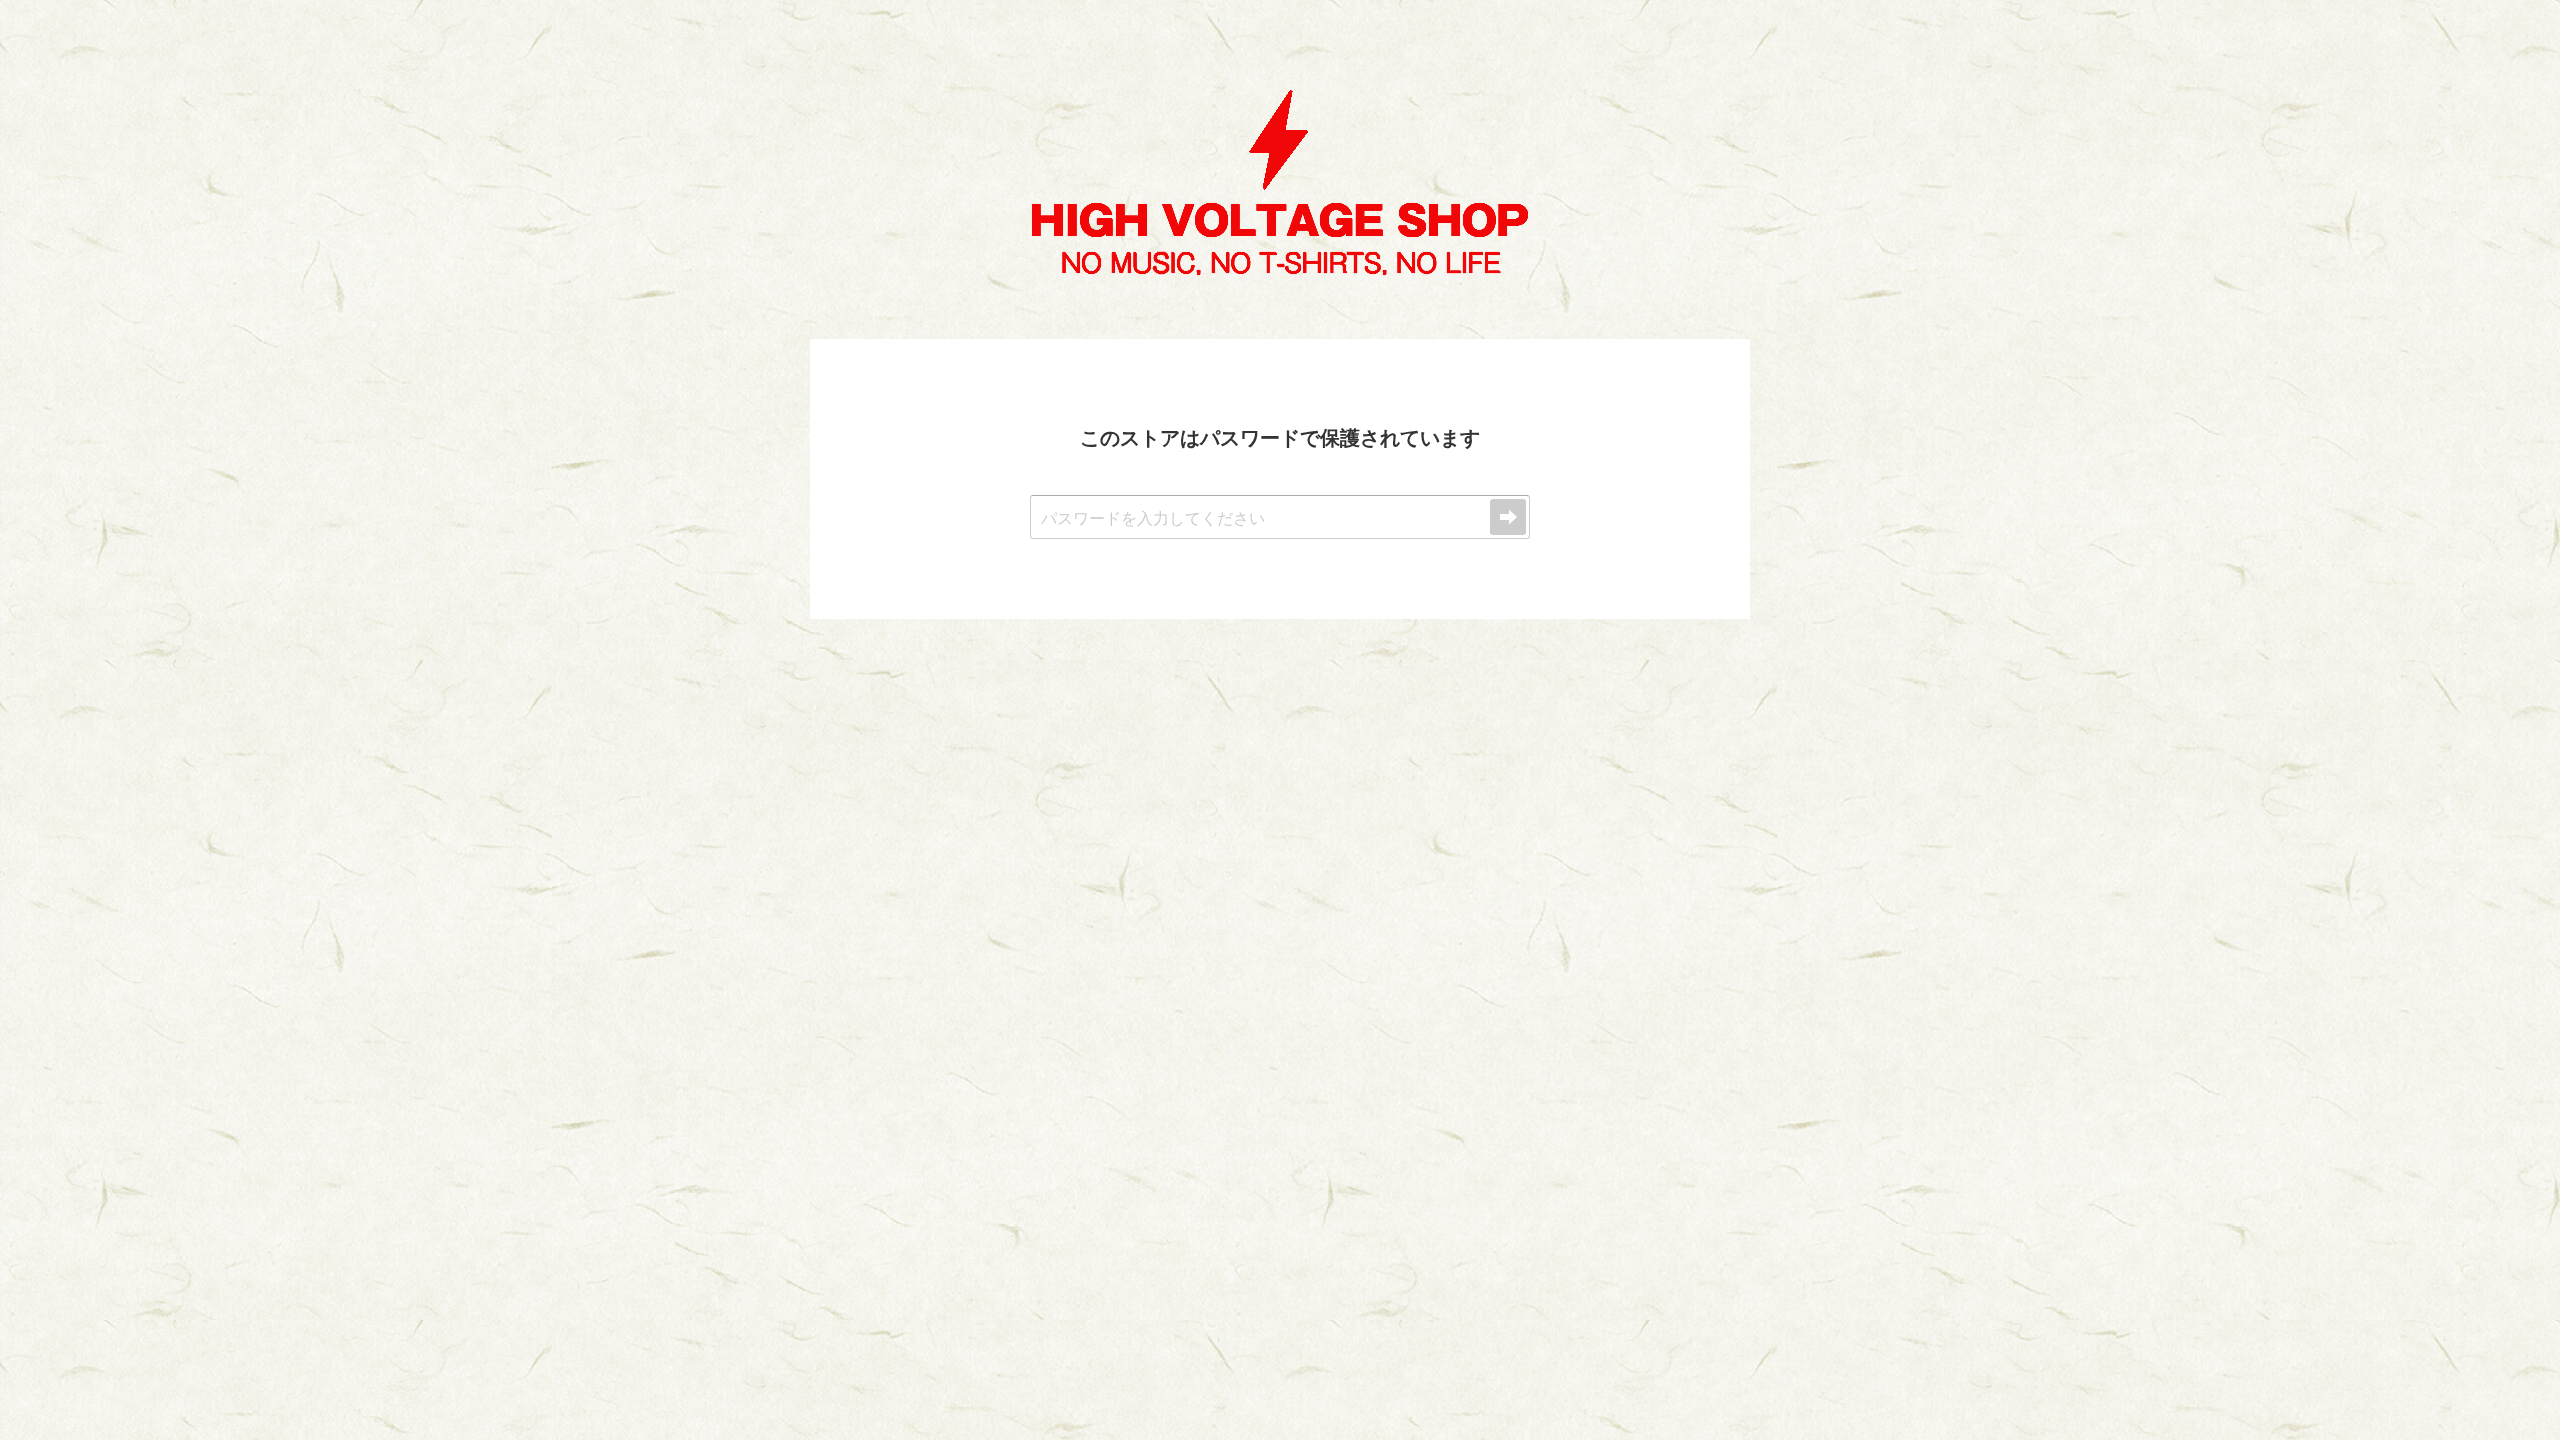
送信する (1508, 517)
